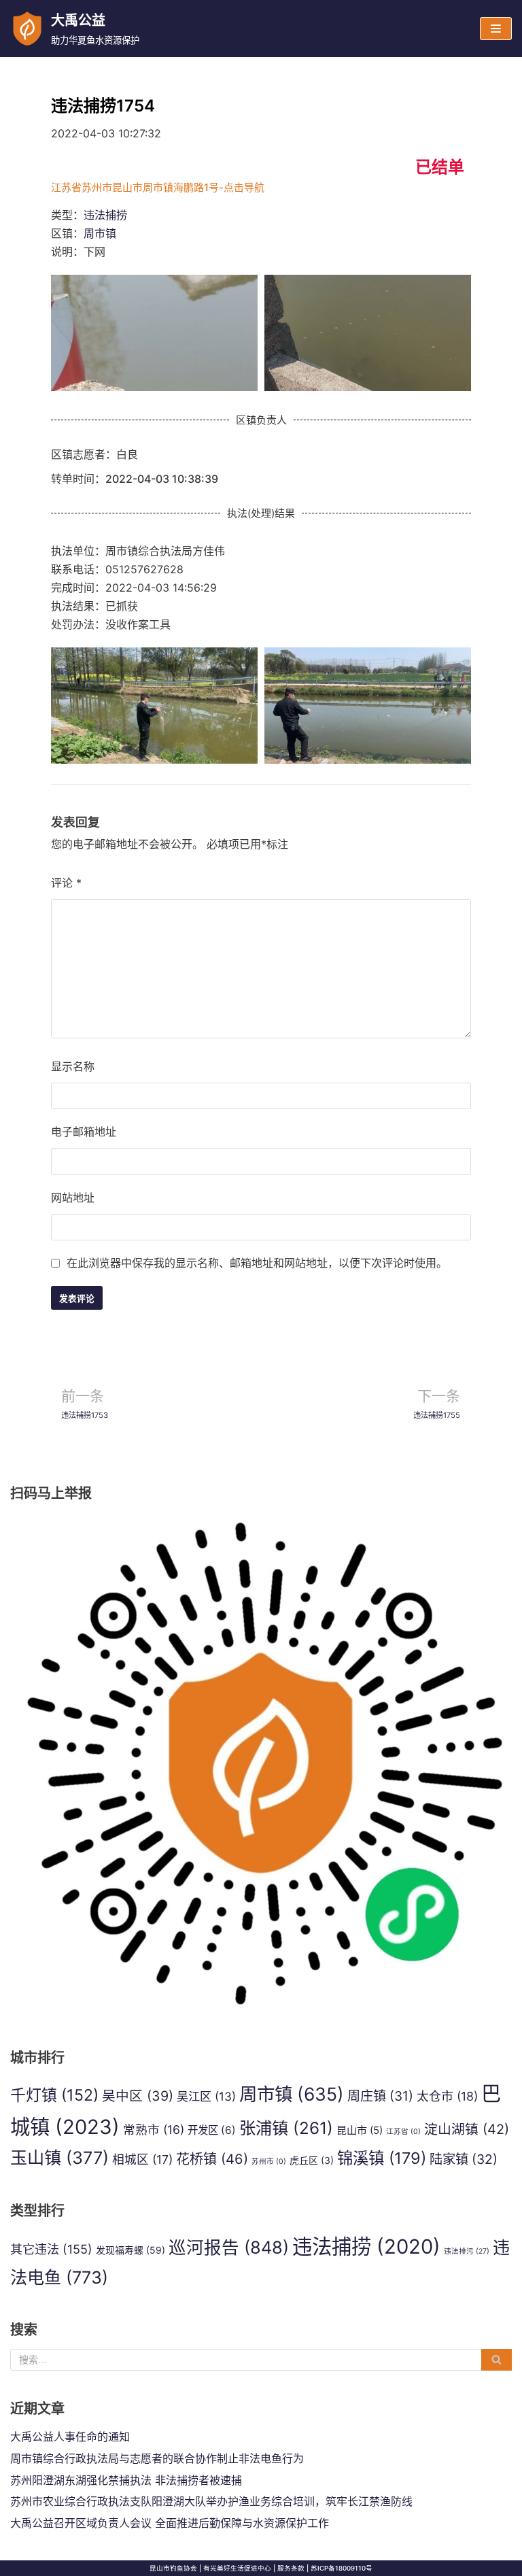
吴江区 (206, 2096)
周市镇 (100, 233)
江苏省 (403, 2132)
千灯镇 (54, 2095)
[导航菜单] (496, 29)
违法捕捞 (105, 215)
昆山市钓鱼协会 (173, 2568)
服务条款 (291, 2568)
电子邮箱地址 (84, 1132)
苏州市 (269, 2162)
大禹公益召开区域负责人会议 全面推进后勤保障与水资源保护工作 (170, 2523)
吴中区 (138, 2096)
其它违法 (51, 2249)
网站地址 (73, 1198)
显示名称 (73, 1066)
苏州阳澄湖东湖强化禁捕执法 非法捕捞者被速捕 (126, 2480)
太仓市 (447, 2096)
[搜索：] (261, 2360)
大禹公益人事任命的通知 (70, 2437)
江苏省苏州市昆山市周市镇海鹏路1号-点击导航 (158, 187)
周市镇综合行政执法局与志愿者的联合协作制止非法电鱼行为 (157, 2458)
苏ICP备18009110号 (342, 2568)
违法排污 (467, 2251)
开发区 (212, 2130)
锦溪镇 (382, 2158)
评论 (66, 883)
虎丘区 (312, 2160)
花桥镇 (212, 2159)
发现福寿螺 (130, 2250)
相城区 (142, 2159)
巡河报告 (229, 2247)
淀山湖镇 (467, 2129)
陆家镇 (464, 2159)
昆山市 (360, 2130)
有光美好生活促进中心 (237, 2568)
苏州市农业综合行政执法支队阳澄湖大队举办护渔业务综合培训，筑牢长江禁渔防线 (211, 2501)
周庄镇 (380, 2096)
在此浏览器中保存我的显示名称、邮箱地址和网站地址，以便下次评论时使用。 (257, 1263)
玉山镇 (59, 2158)
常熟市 (154, 2130)
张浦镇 (286, 2128)
